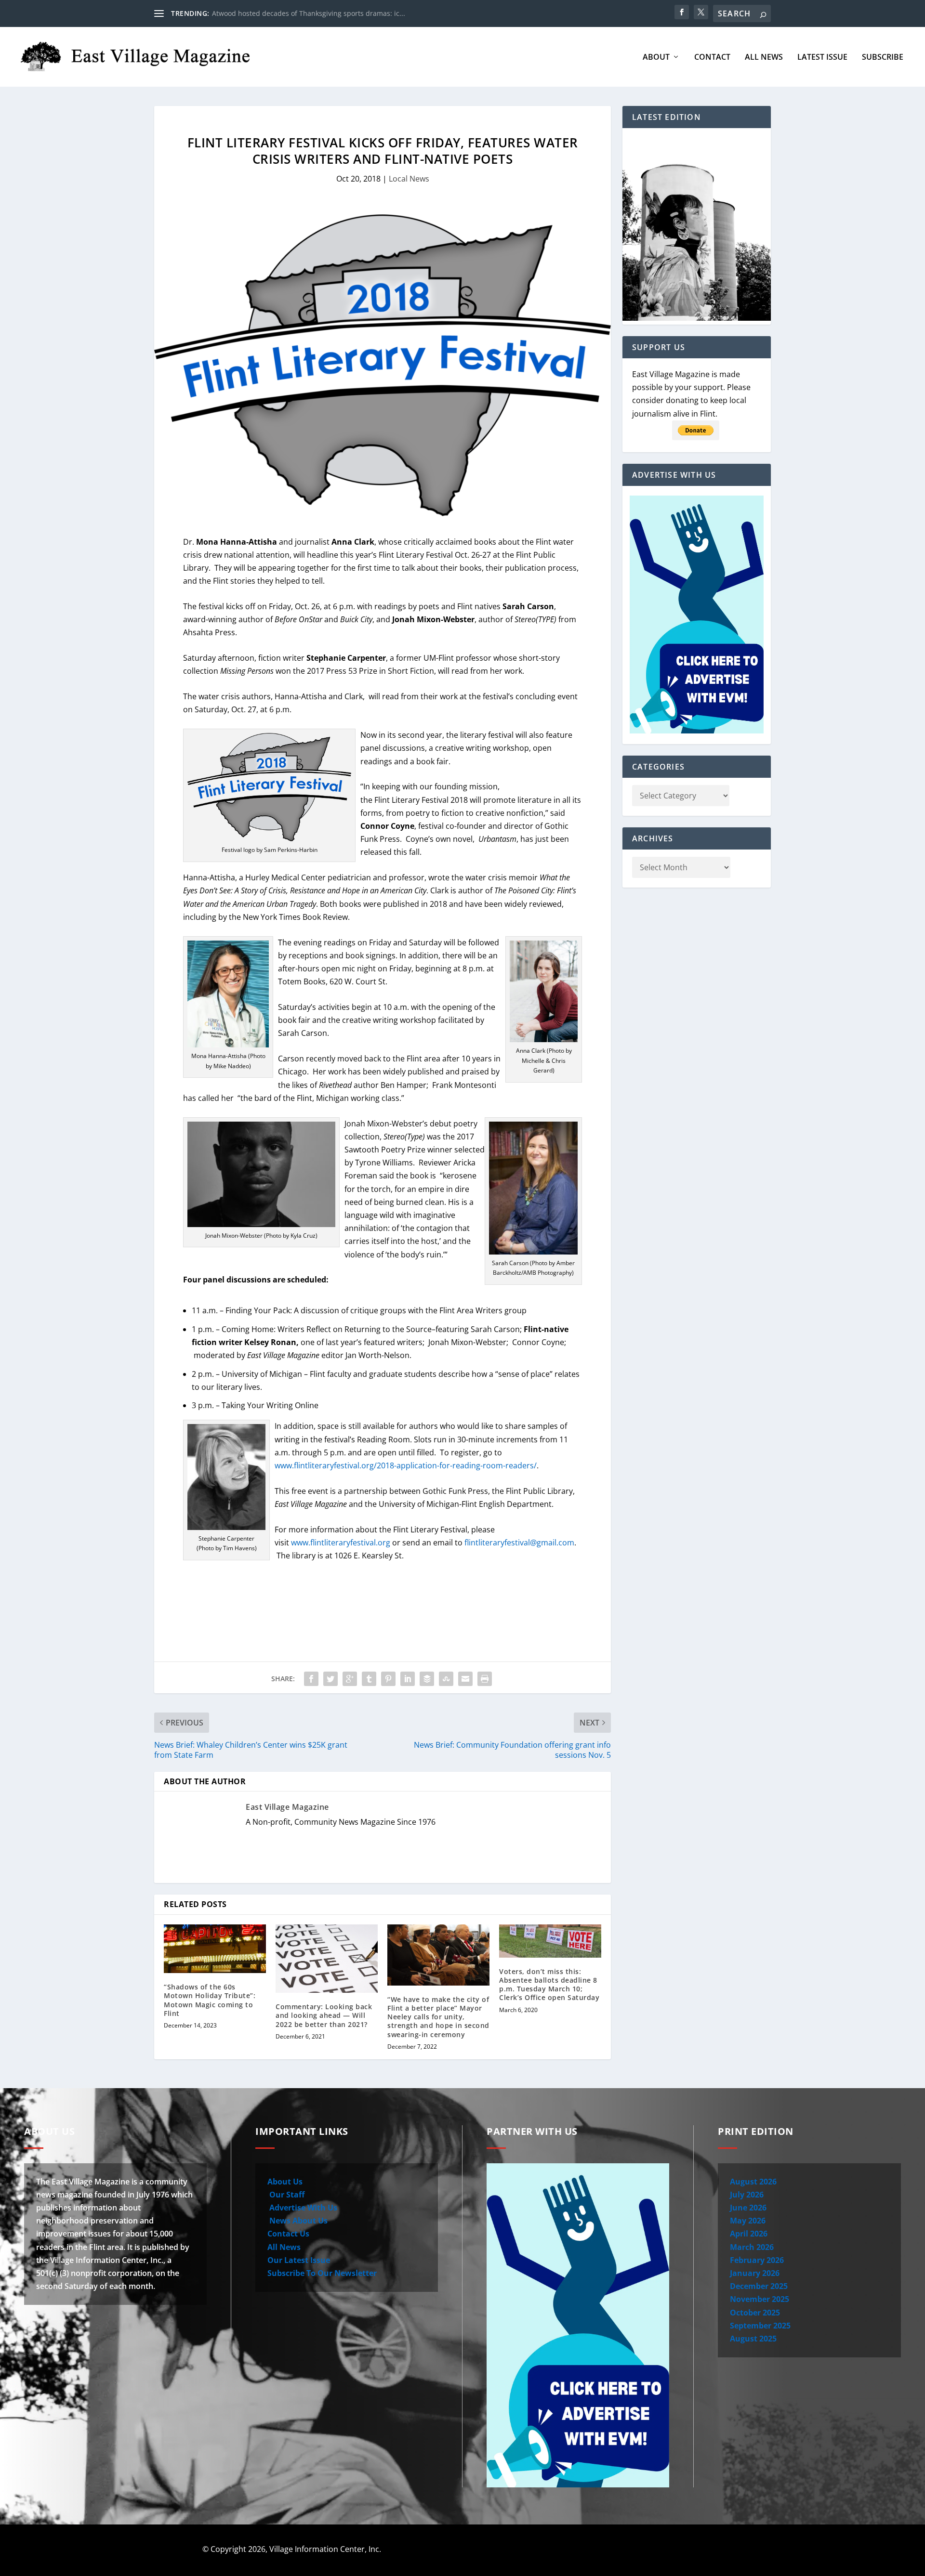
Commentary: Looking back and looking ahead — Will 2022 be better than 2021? (324, 2015)
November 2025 (760, 2299)
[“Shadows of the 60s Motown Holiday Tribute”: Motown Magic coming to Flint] (215, 1949)
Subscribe (883, 58)
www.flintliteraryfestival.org (341, 1543)
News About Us (297, 2221)
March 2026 (752, 2247)
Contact (712, 58)
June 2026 (748, 2208)
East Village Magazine (287, 1807)
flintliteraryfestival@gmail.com (519, 1543)
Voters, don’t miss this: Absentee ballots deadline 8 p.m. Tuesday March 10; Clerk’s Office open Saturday (549, 1985)
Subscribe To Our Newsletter (322, 2273)
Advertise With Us (302, 2208)
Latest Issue (822, 58)
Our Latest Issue (299, 2260)
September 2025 (760, 2326)
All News (764, 58)
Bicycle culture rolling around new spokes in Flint (291, 13)
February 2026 (757, 2260)
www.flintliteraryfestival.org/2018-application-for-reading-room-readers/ (406, 1465)
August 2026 (753, 2182)
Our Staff (286, 2195)
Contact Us (288, 2234)
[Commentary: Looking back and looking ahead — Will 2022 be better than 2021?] (327, 1959)
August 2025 (753, 2339)
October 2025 (755, 2313)
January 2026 (755, 2273)
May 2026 (748, 2221)
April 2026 (749, 2234)
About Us (285, 2182)
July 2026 (747, 2195)
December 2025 (759, 2286)
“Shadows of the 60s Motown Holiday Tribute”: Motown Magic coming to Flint (210, 2000)
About (656, 58)
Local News (409, 179)
